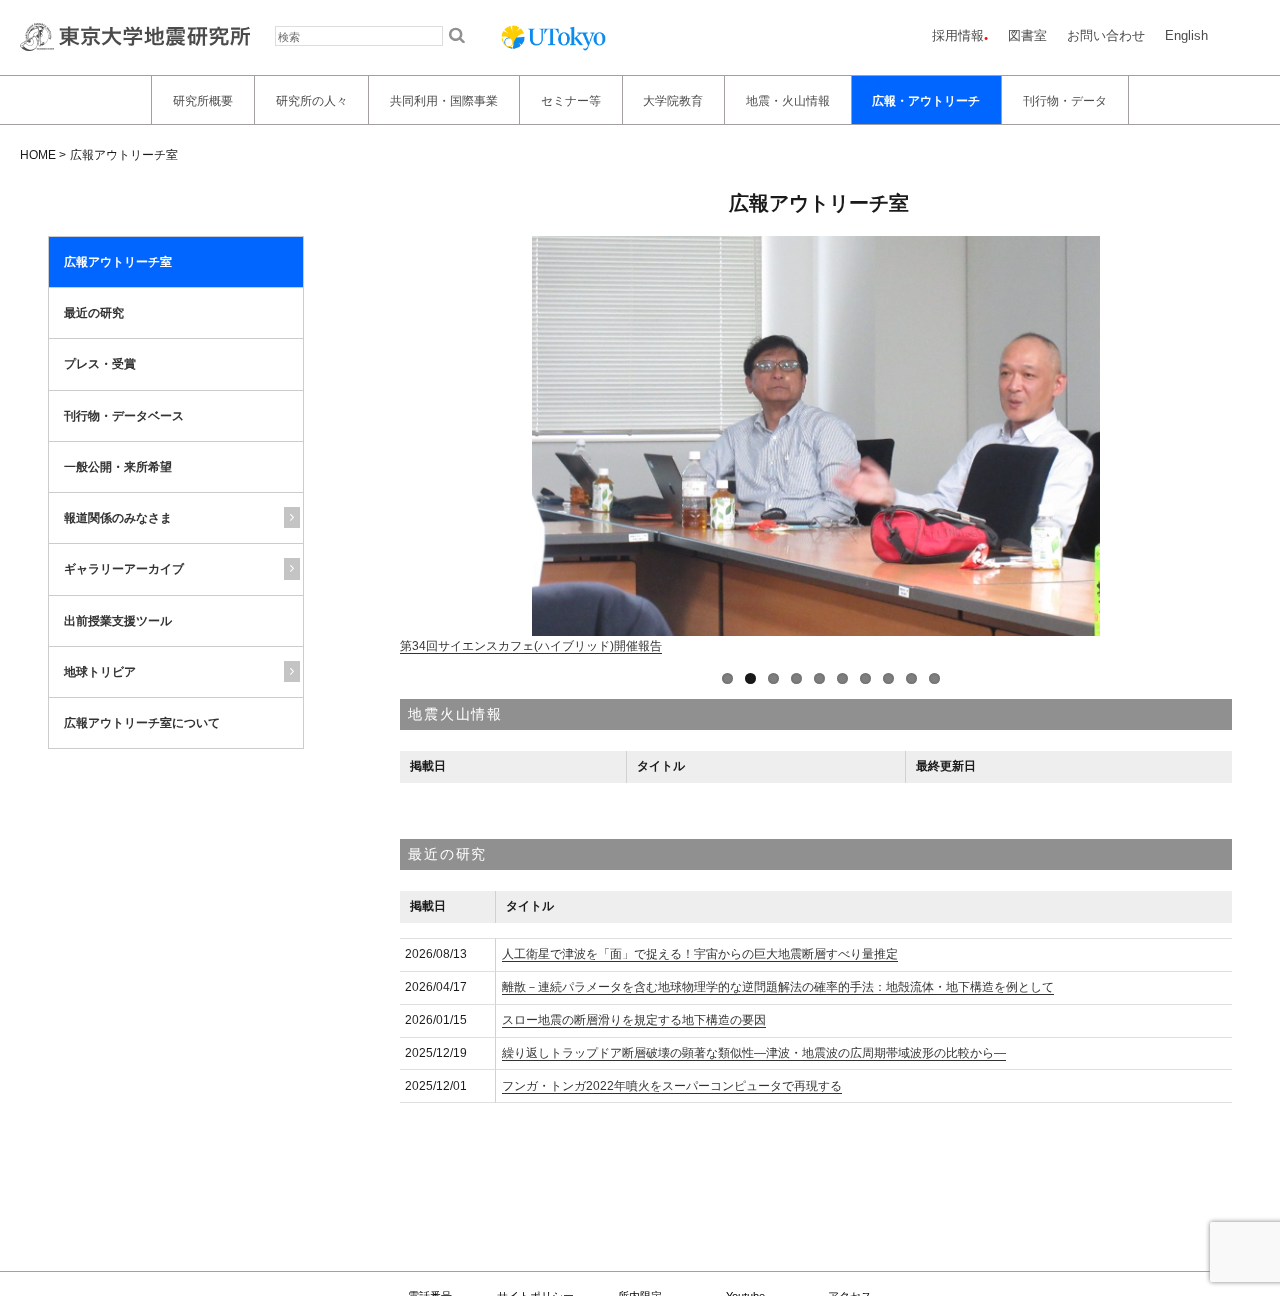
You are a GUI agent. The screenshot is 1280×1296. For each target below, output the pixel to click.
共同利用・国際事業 (444, 100)
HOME (38, 155)
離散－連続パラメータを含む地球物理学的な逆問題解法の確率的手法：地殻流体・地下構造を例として (778, 987)
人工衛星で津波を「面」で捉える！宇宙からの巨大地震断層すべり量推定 (700, 954)
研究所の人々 (312, 100)
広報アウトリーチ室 (118, 262)
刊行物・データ (1065, 100)
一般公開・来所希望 (118, 467)
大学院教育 (673, 100)
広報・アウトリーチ (926, 100)
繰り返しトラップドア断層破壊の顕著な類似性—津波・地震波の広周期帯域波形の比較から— (754, 1053)
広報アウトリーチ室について (142, 723)
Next (417, 447)
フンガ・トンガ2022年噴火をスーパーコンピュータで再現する (672, 1086)
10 (934, 678)
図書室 (1027, 35)
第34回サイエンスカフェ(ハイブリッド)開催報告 (531, 646)
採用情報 (958, 35)
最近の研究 (94, 313)
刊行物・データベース (124, 416)
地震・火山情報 (788, 100)
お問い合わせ (1106, 35)
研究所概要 (203, 100)
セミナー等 (571, 100)
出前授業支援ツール (118, 621)
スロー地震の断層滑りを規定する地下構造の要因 (634, 1020)
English (1186, 35)
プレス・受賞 (100, 365)
